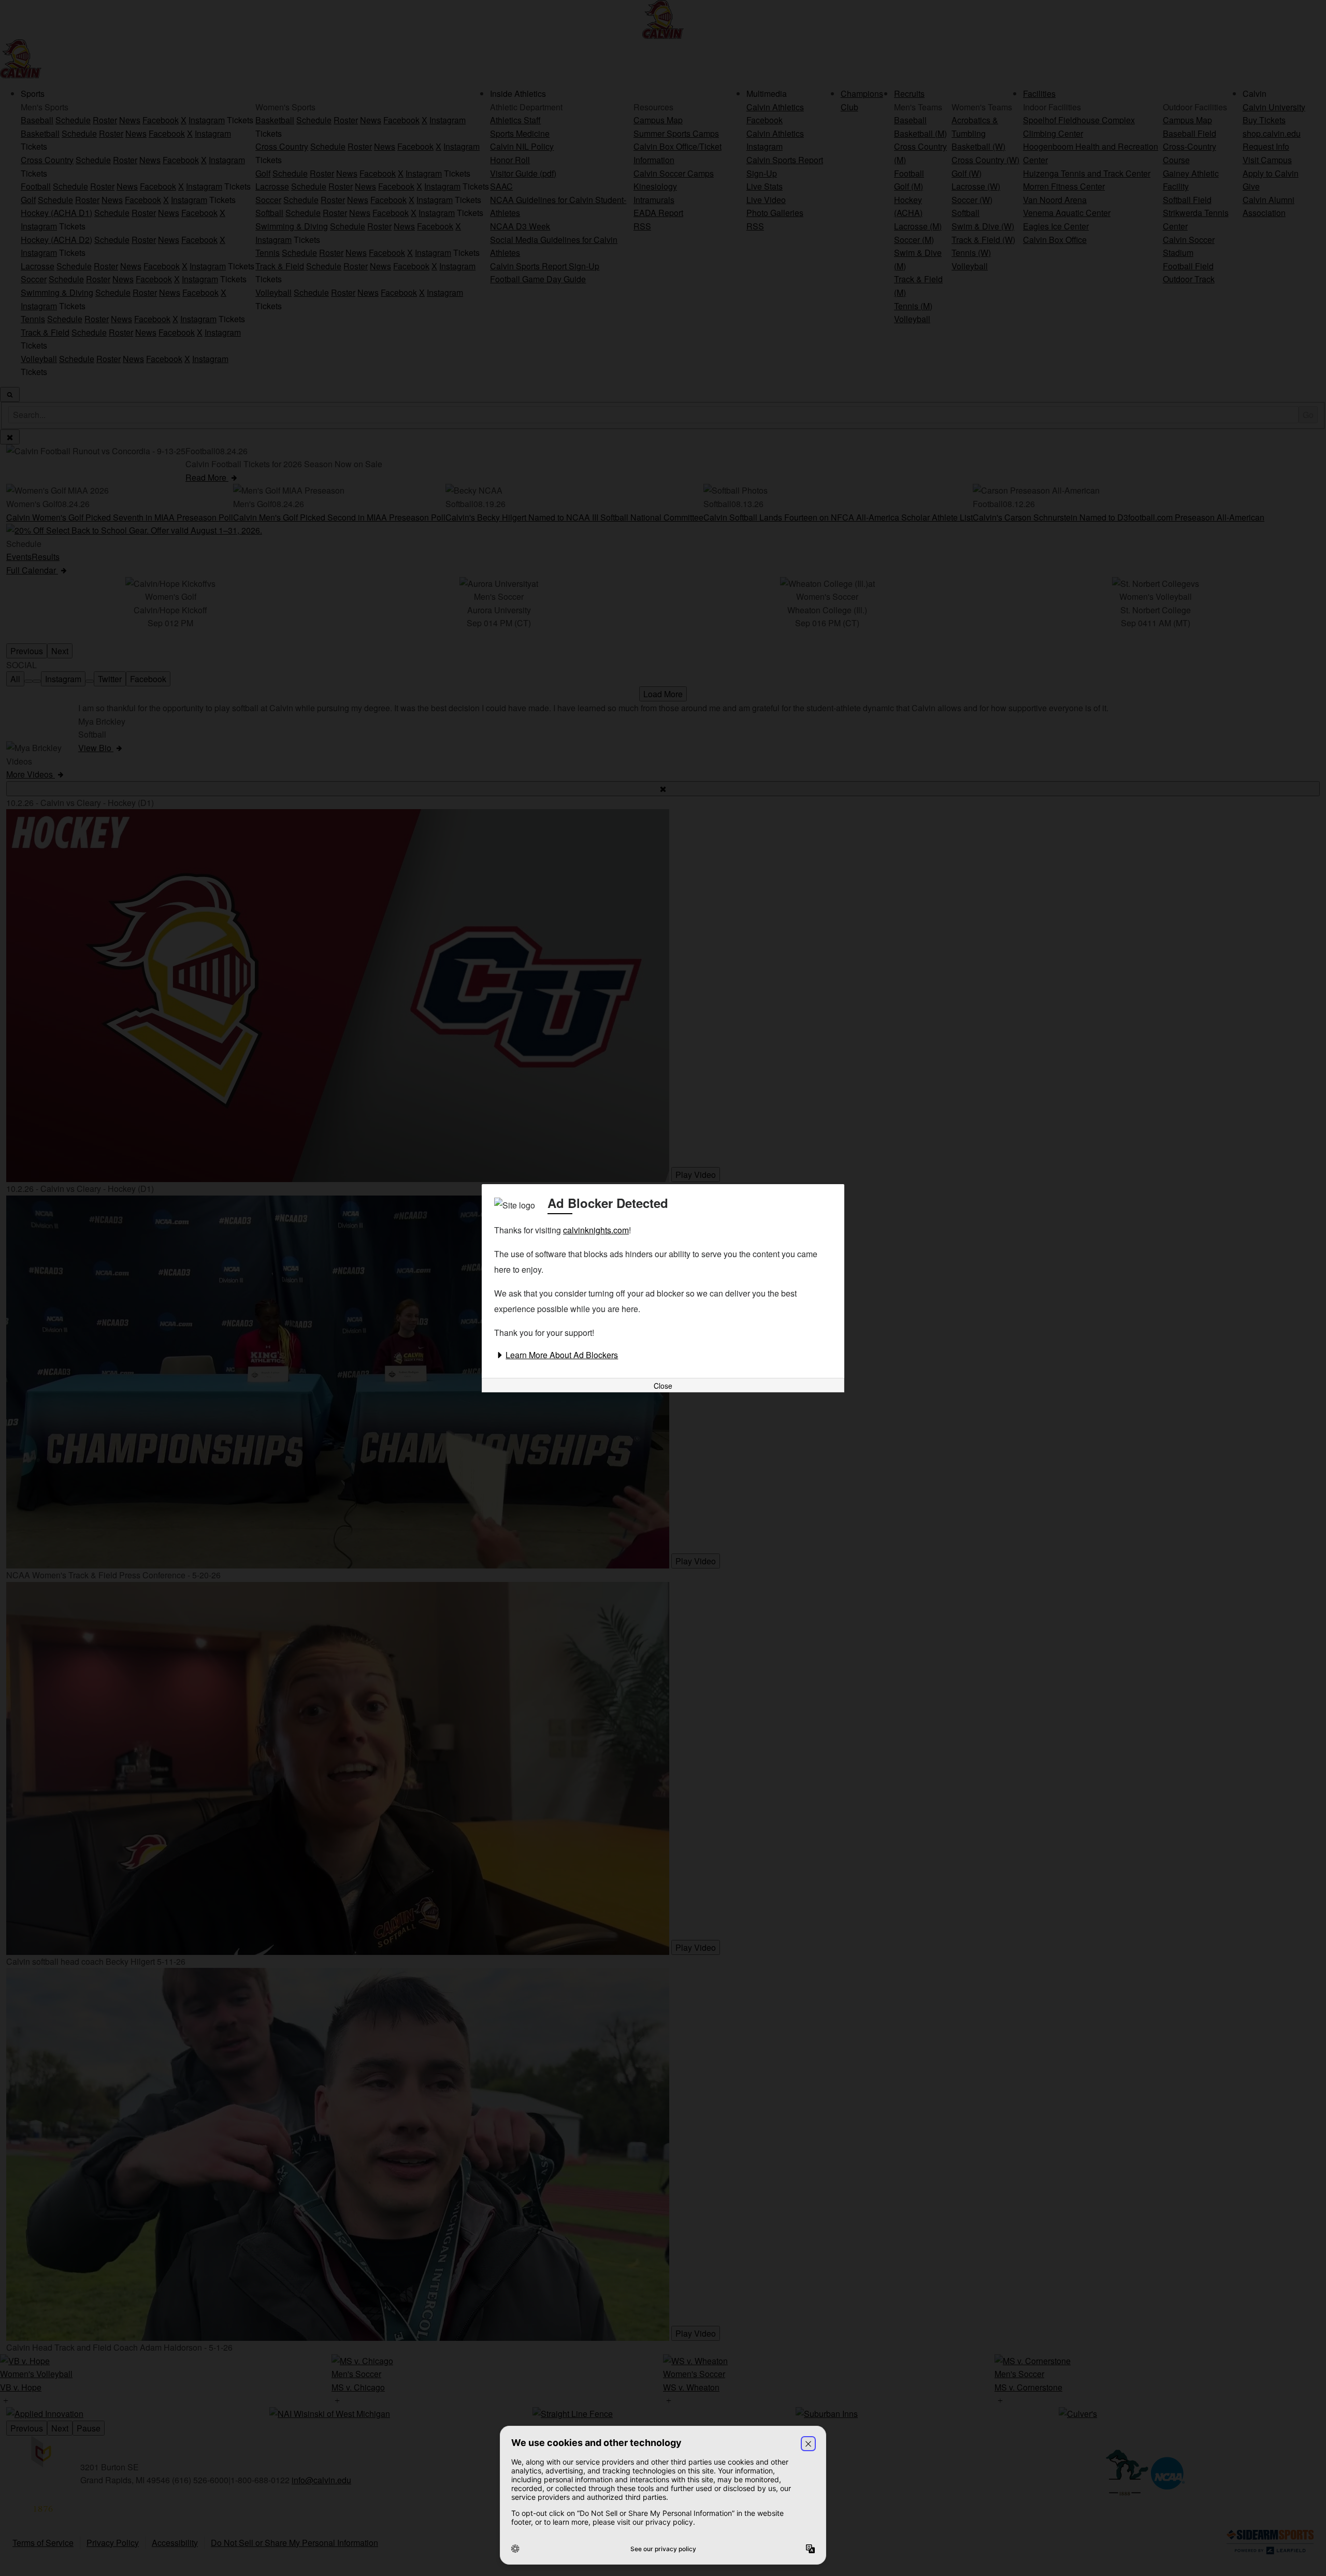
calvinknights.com (596, 1230)
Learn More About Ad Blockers (562, 1355)
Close (663, 1386)
